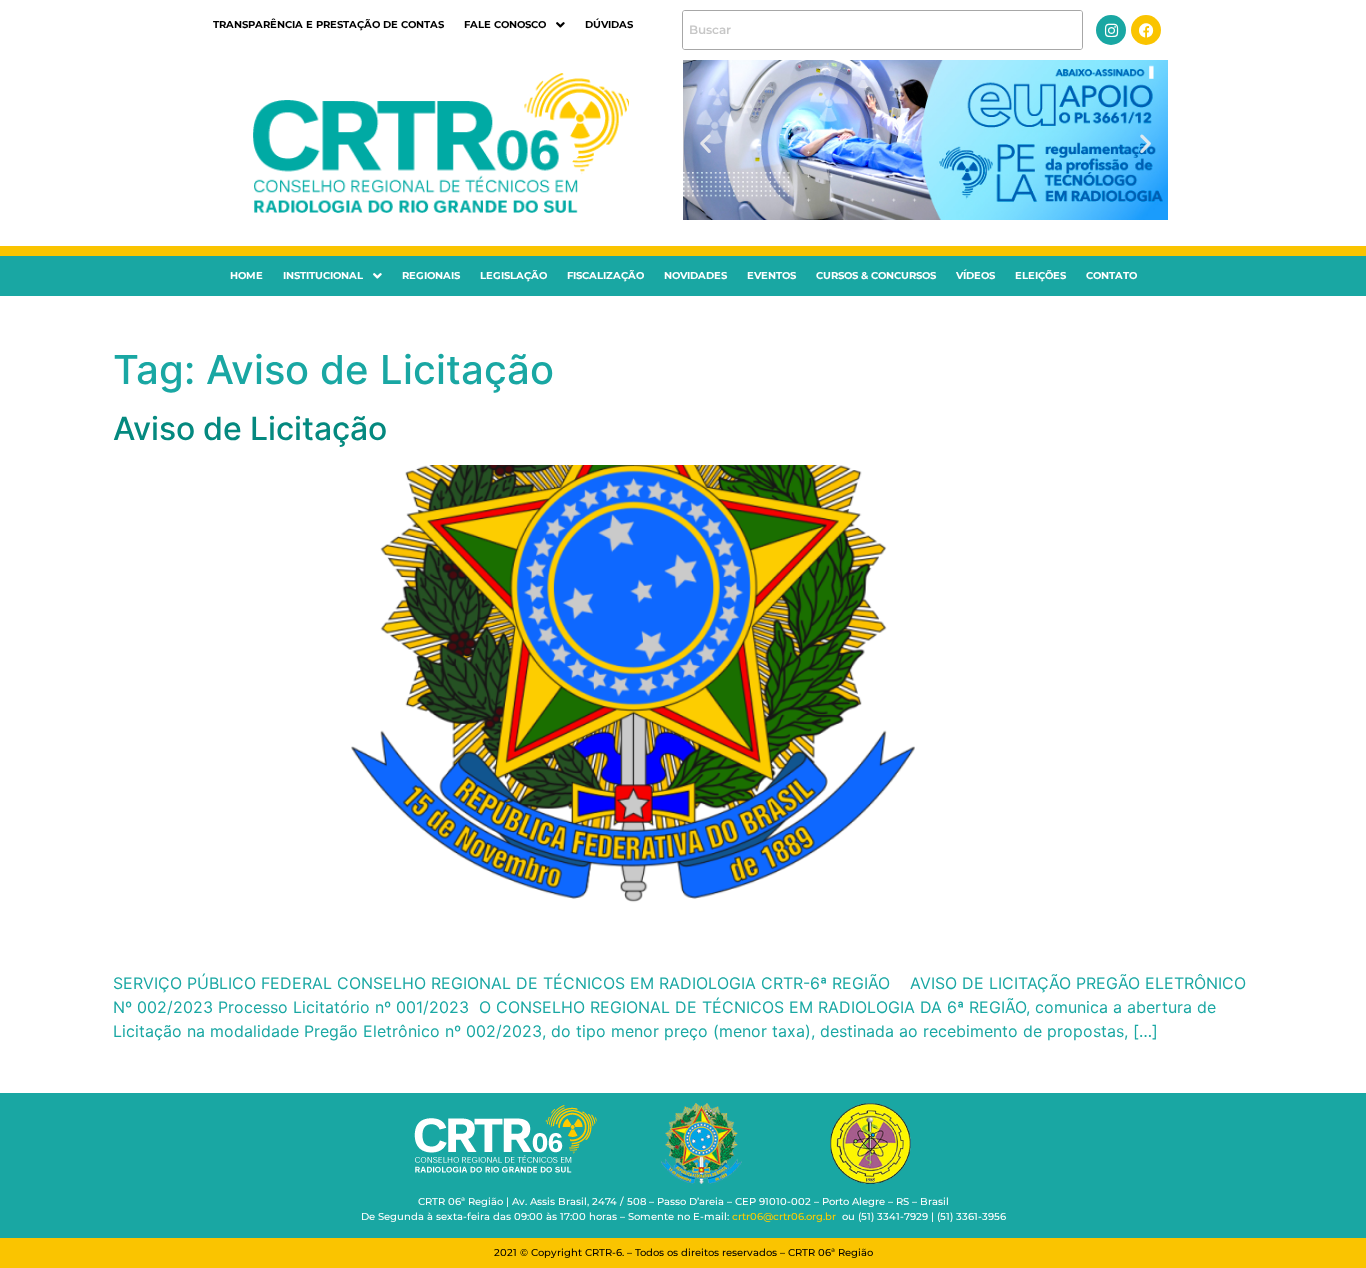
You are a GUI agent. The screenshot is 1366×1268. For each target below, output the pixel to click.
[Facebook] (1146, 30)
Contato (1111, 275)
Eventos (771, 275)
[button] (514, 25)
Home (246, 275)
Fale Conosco (505, 24)
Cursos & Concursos (876, 275)
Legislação (513, 275)
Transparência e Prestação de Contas (328, 24)
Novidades (695, 275)
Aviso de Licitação (250, 428)
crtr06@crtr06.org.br (784, 1216)
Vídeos (975, 275)
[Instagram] (1111, 30)
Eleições (1040, 275)
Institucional (323, 275)
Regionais (431, 275)
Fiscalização (605, 275)
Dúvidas (609, 24)
